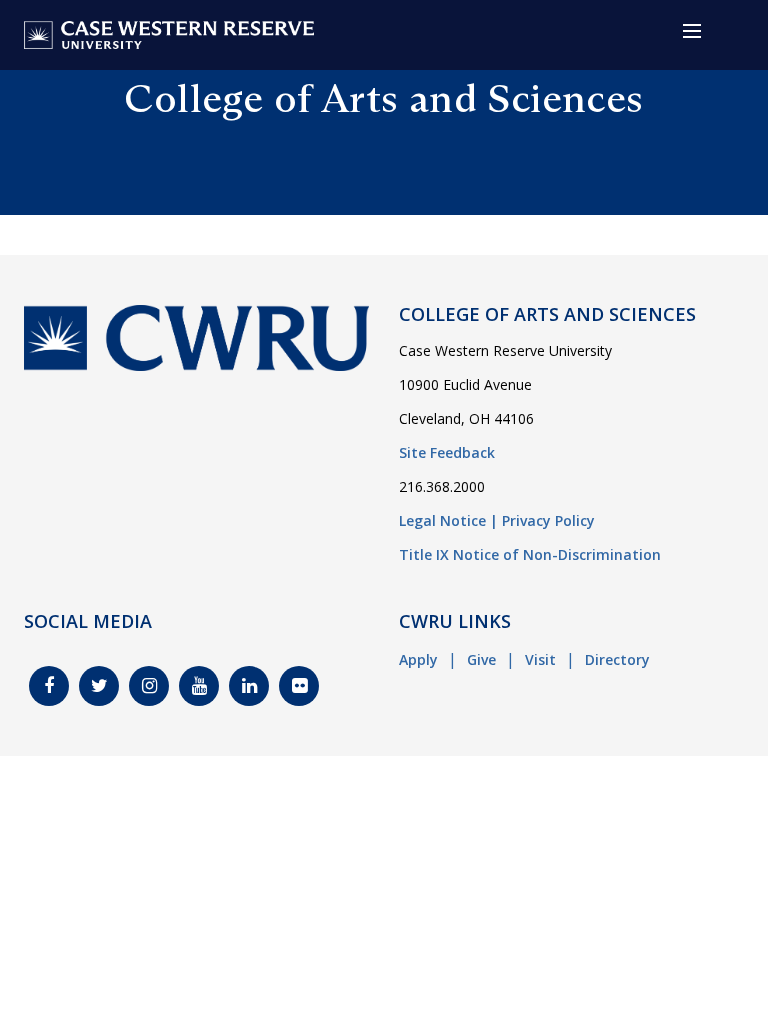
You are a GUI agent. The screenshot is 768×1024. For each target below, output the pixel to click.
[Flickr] (299, 686)
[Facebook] (49, 686)
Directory (617, 659)
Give (481, 659)
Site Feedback (447, 452)
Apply (418, 659)
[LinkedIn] (249, 686)
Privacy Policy (548, 520)
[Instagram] (149, 686)
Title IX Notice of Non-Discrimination (530, 554)
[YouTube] (199, 686)
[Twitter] (99, 686)
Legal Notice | (448, 520)
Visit (540, 659)
